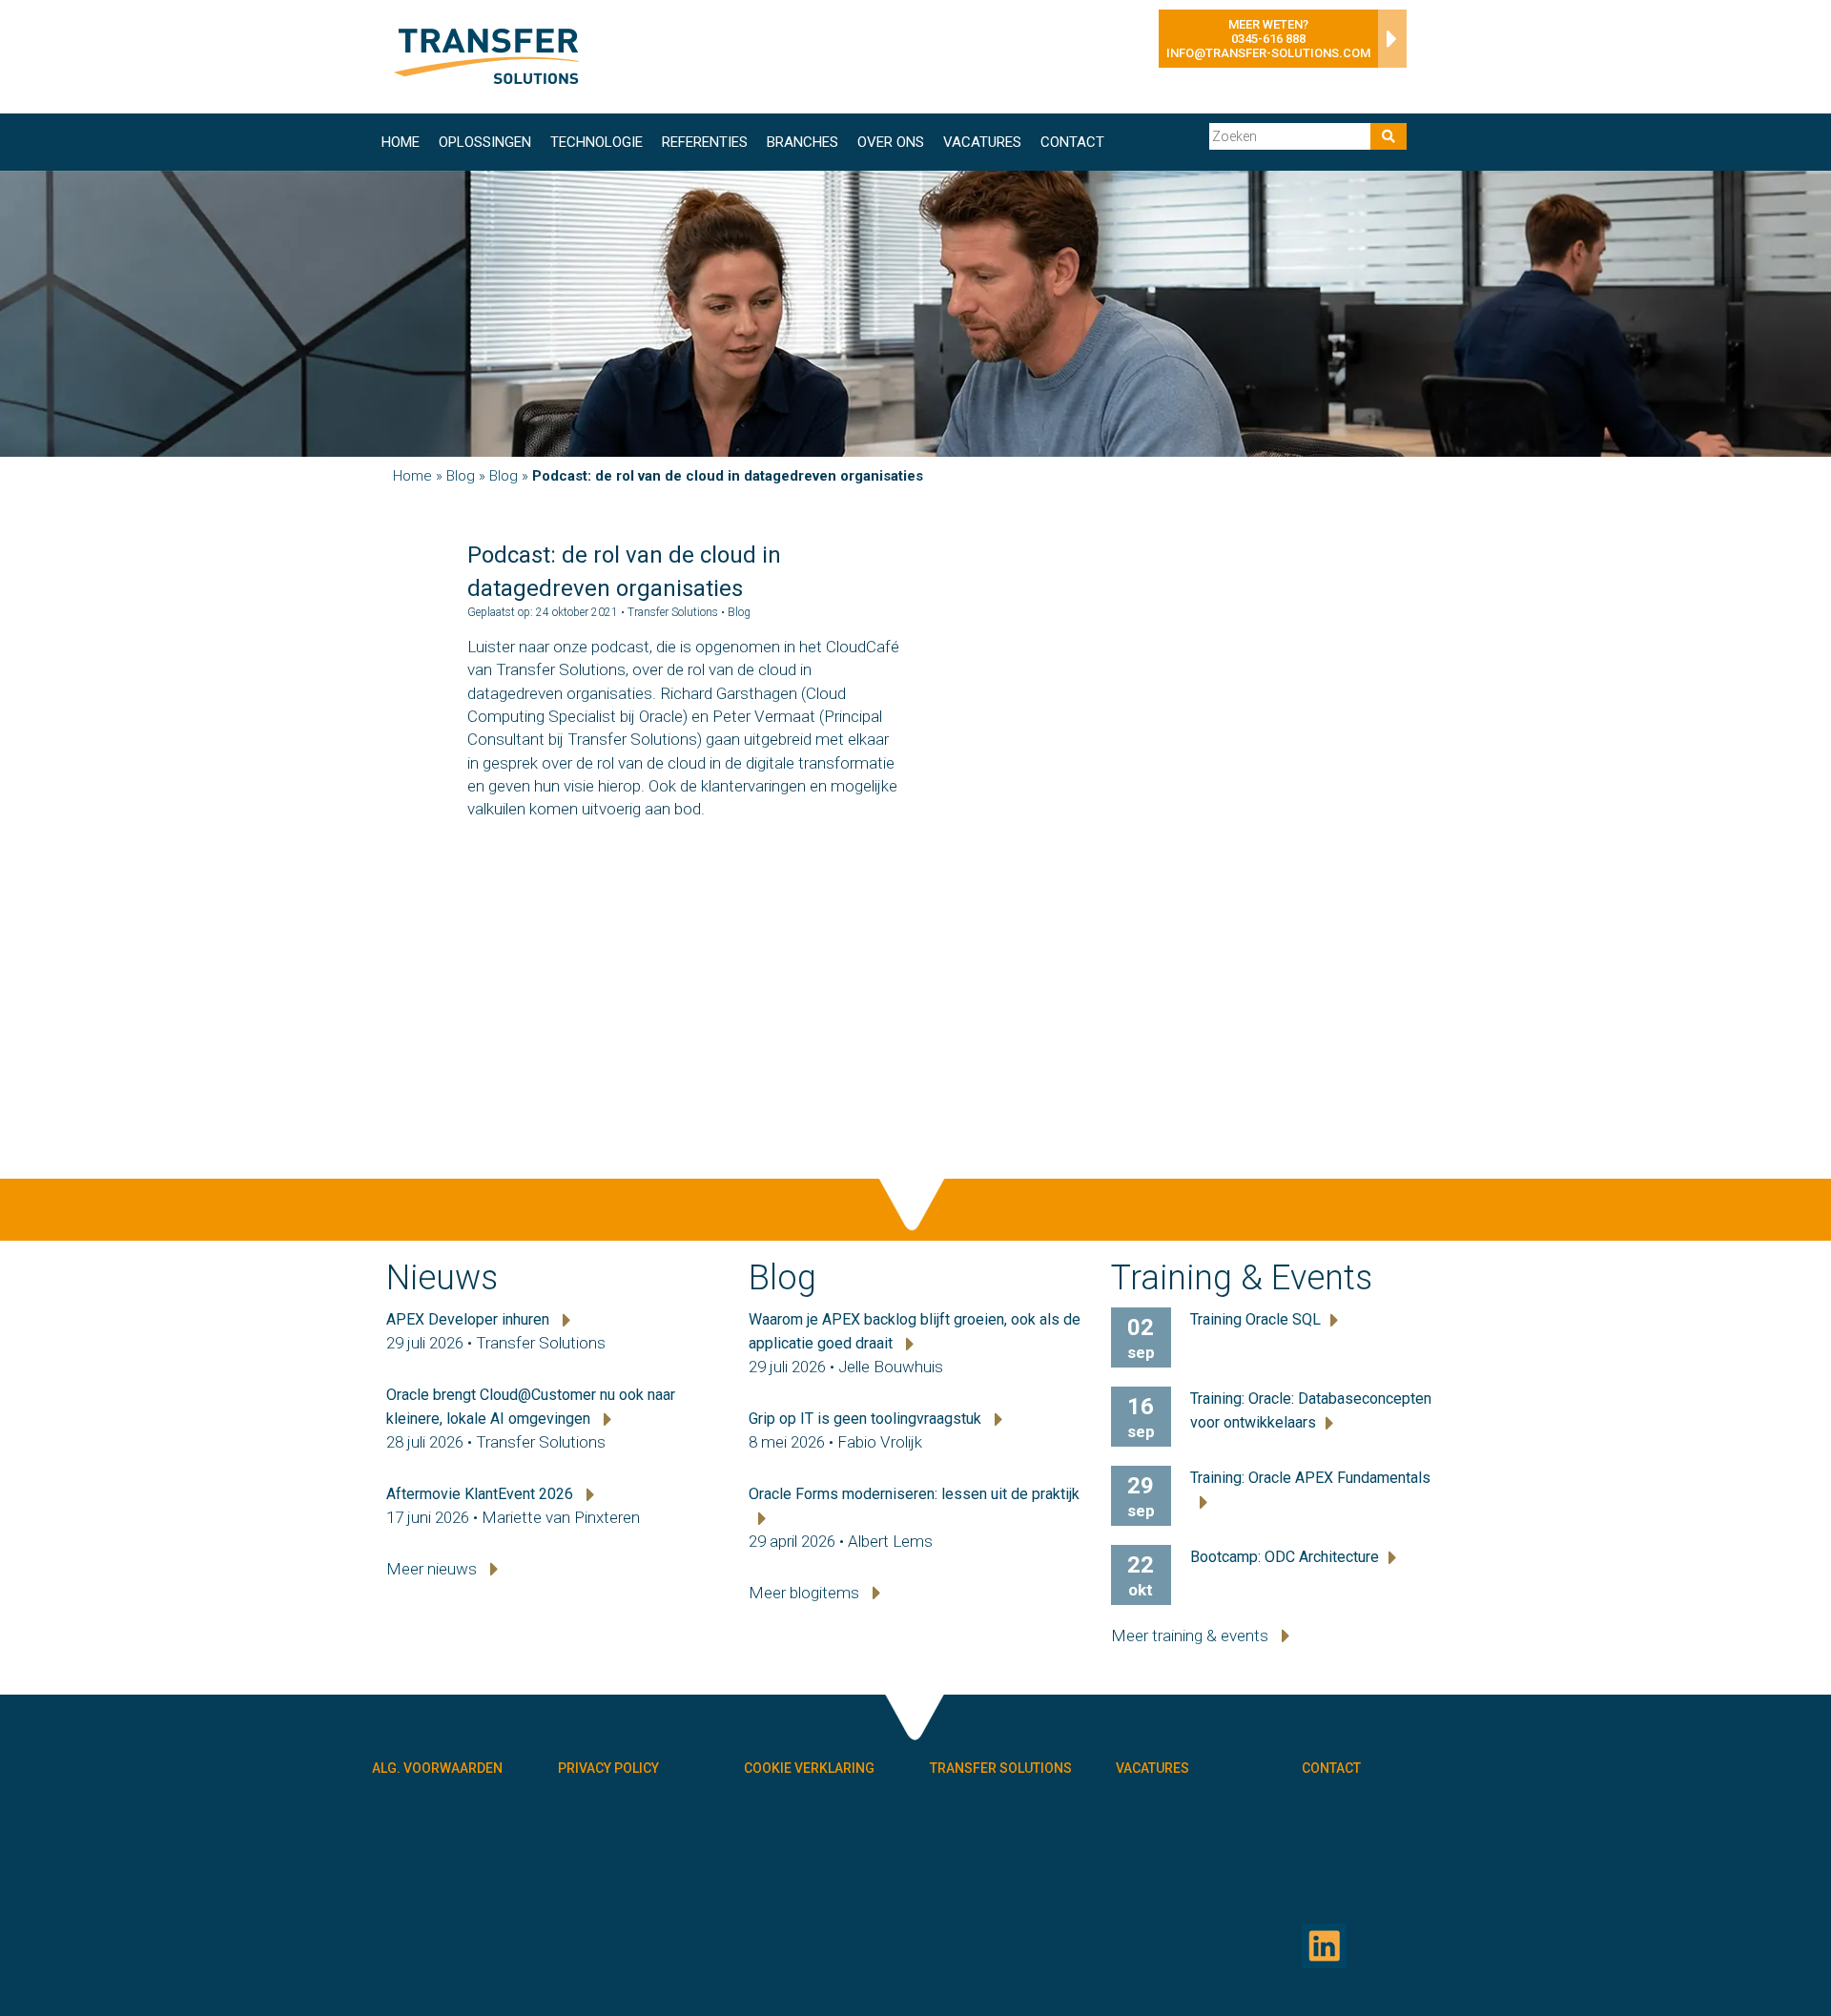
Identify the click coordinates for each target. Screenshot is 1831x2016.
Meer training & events (1192, 1635)
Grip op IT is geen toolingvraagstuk (867, 1419)
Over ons (891, 142)
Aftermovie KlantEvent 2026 (482, 1494)
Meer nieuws (433, 1569)
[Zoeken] (1389, 136)
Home (401, 142)
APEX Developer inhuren (470, 1319)
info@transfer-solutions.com (1268, 53)
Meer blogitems (806, 1593)
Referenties (705, 142)
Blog (461, 476)
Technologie (597, 142)
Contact (1072, 142)
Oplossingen (485, 142)
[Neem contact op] (1388, 44)
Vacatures (982, 142)
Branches (802, 142)
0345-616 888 (1268, 39)
